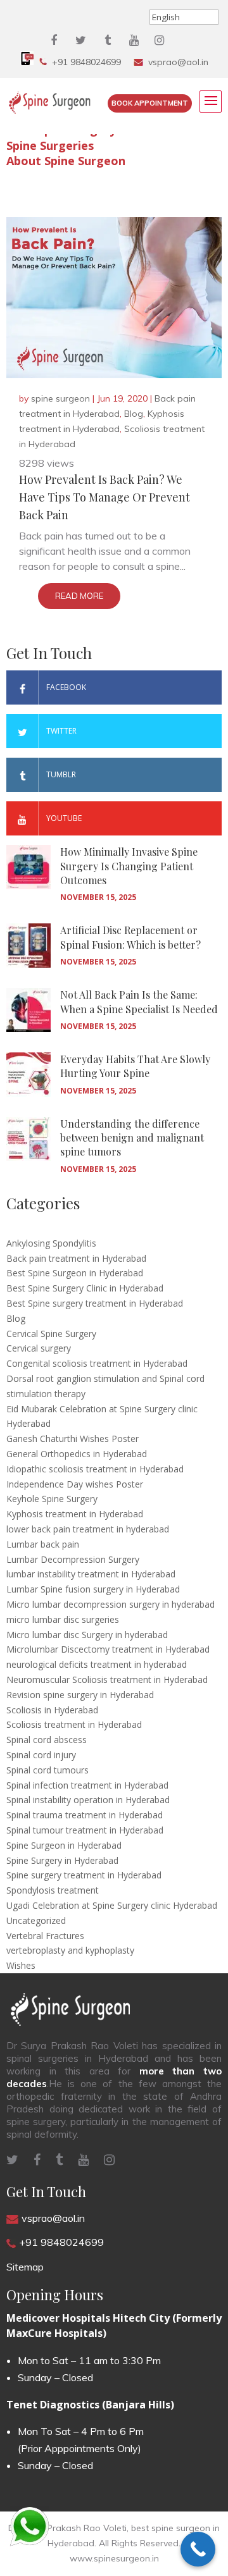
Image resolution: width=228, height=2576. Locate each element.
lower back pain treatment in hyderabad (88, 1529)
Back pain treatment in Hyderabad (76, 1258)
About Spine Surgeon (66, 161)
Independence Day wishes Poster (75, 1484)
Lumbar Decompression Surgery (73, 1559)
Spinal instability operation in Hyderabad (88, 1800)
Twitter (61, 731)
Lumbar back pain (43, 1544)
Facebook (66, 687)
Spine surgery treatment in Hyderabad (84, 1875)
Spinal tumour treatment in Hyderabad (85, 1830)
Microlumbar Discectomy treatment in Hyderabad (108, 1649)
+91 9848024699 (86, 62)
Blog (134, 414)
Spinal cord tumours (47, 1770)
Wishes (21, 1965)
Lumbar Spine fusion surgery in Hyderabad (93, 1589)
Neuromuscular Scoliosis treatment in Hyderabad (107, 1679)
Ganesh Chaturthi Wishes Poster (73, 1439)
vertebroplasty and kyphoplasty (70, 1950)
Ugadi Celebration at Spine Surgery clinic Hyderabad (112, 1905)
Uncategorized (36, 1920)
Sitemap (25, 2267)
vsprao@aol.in (178, 62)
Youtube (64, 818)
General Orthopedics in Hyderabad (77, 1454)
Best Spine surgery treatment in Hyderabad (95, 1303)
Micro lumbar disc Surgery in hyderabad (87, 1635)
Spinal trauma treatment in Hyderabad (85, 1815)
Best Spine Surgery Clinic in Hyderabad (85, 1288)
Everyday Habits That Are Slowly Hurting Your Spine (135, 1066)
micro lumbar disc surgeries (63, 1619)
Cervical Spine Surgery (51, 1334)
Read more (79, 596)
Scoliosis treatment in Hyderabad (74, 1724)
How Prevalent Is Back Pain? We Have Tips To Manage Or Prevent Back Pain (104, 497)
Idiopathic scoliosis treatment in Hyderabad (95, 1469)
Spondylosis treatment (53, 1890)
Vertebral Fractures (45, 1936)
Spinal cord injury (41, 1755)
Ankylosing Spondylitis (51, 1243)
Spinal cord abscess (47, 1740)
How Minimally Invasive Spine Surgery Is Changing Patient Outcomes (129, 866)
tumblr (61, 774)
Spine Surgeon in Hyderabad (64, 1845)
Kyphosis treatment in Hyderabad (75, 1514)
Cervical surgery (39, 1348)
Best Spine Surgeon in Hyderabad (75, 1273)
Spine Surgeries (50, 145)
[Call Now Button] (198, 2549)
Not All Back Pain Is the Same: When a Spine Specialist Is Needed (139, 1001)
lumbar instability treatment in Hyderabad (91, 1574)
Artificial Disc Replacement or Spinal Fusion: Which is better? (130, 937)
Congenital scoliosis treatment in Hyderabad (97, 1363)
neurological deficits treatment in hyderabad (97, 1664)
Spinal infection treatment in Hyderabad (87, 1785)
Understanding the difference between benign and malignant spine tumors (132, 1138)
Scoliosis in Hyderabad (52, 1710)
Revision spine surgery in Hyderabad (80, 1695)
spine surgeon (60, 398)
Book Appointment (150, 103)
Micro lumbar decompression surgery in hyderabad (111, 1604)
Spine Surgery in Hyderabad (62, 1860)
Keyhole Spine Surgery (52, 1499)
